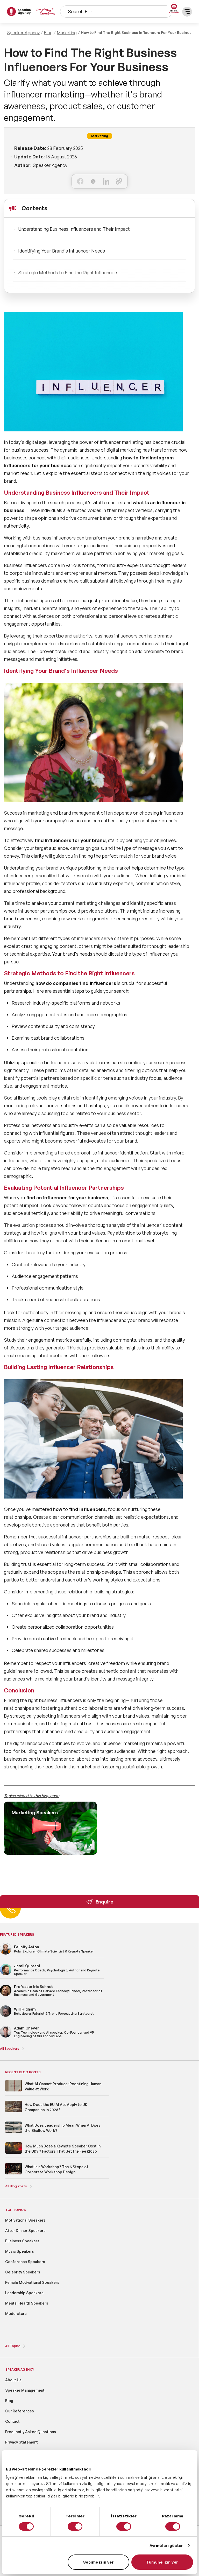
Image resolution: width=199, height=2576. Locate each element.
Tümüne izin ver (162, 2562)
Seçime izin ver (99, 2562)
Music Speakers (20, 2251)
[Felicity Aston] (6, 1954)
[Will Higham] (6, 2016)
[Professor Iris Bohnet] (6, 1995)
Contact (12, 2421)
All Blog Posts (16, 2186)
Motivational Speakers (25, 2220)
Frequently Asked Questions (31, 2432)
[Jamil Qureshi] (6, 1974)
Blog (48, 33)
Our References (20, 2411)
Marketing (67, 33)
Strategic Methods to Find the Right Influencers (68, 272)
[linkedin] (106, 181)
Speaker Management (25, 2390)
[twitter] (93, 181)
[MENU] (187, 12)
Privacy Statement (22, 2442)
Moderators (16, 2313)
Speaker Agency (23, 33)
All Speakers (10, 2049)
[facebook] (80, 181)
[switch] (75, 2526)
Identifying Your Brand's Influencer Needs (62, 251)
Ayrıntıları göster (166, 2546)
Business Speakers (22, 2241)
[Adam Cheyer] (6, 2037)
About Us (13, 2380)
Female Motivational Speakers (32, 2282)
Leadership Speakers (24, 2293)
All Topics (13, 2346)
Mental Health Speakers (27, 2303)
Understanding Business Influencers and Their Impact (74, 229)
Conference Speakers (25, 2262)
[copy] (119, 181)
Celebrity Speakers (23, 2272)
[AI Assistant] (174, 8)
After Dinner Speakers (25, 2231)
